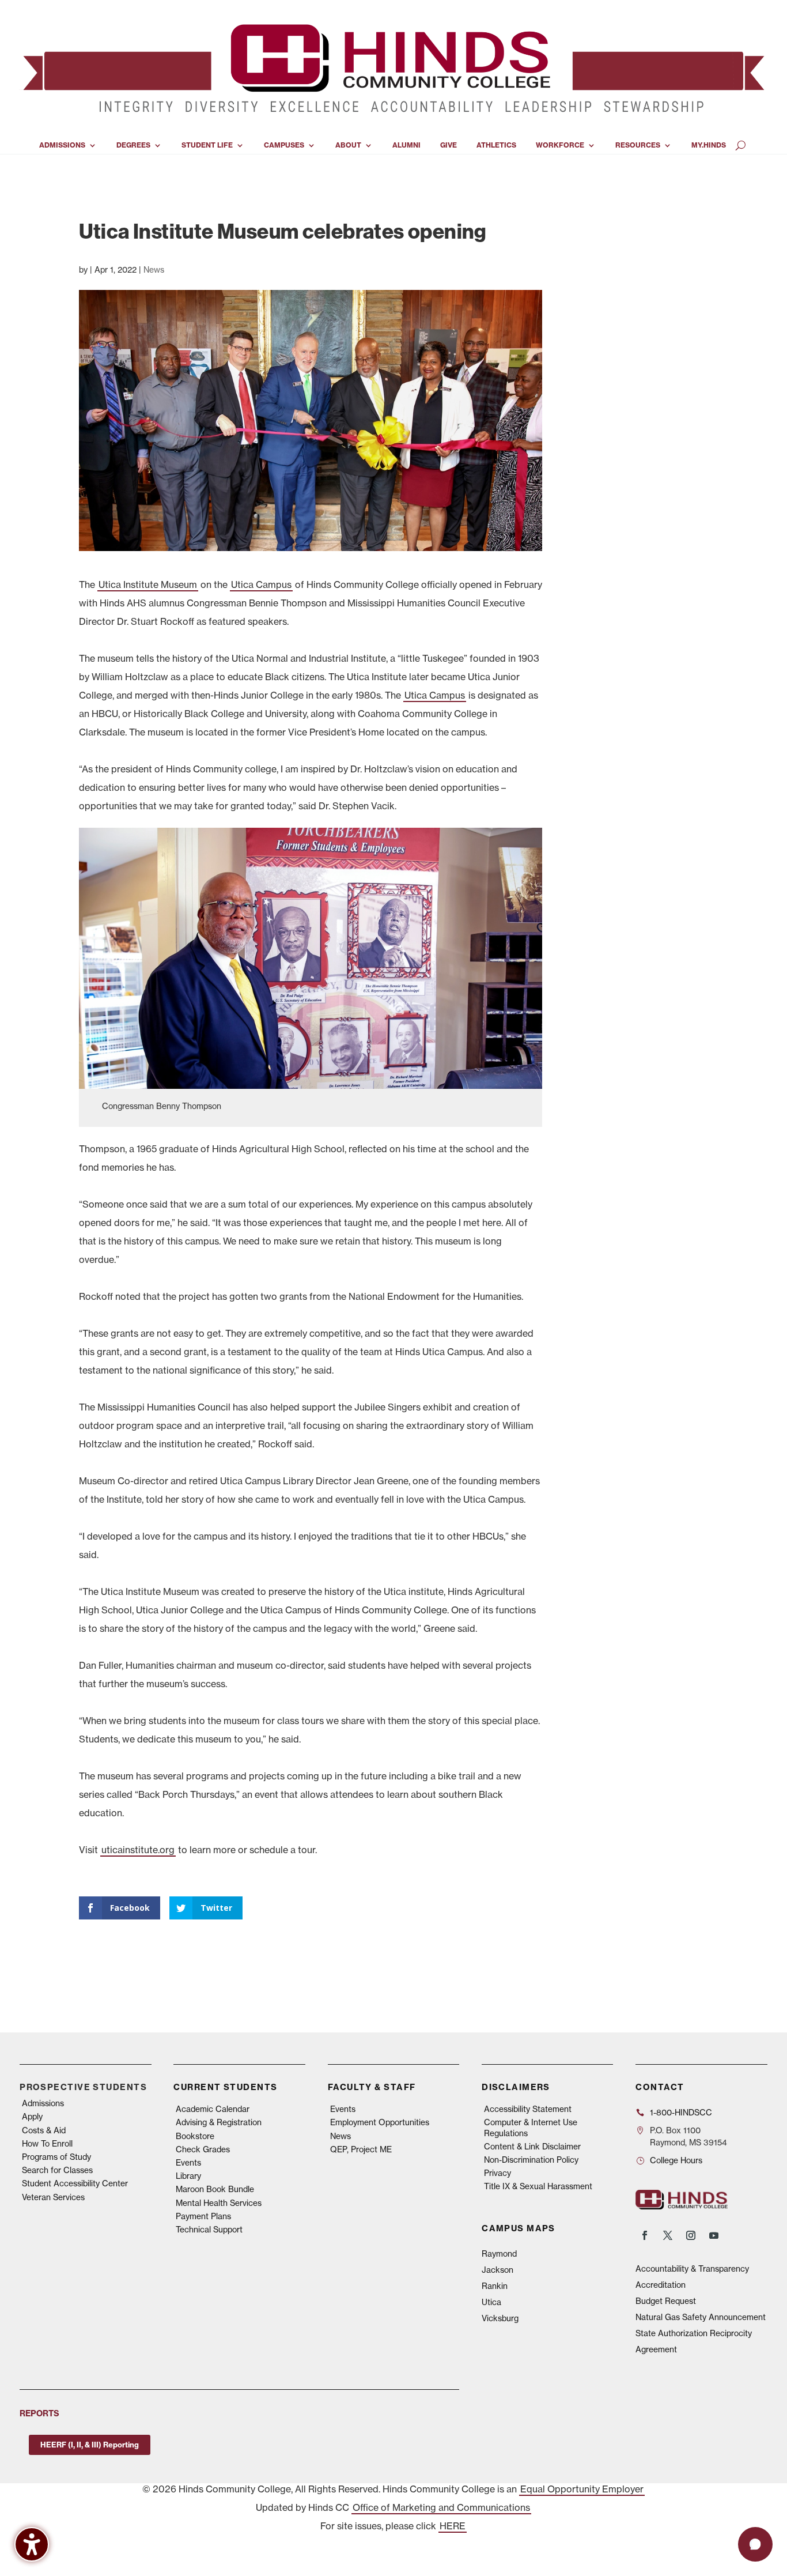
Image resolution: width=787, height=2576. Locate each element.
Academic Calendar (213, 2109)
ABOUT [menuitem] (348, 145)
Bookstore (195, 2136)
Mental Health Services (219, 2203)
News (154, 270)
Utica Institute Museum (148, 584)
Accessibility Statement (528, 2109)
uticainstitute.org (138, 1850)
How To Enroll (47, 2144)
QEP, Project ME (361, 2149)
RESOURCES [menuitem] (638, 145)
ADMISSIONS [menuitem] (62, 145)
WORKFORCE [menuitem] (560, 145)
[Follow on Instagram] (691, 2235)
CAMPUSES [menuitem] (284, 145)
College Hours (676, 2160)
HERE (453, 2526)
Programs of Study (56, 2157)
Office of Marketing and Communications (441, 2507)
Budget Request (666, 2301)
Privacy (497, 2173)
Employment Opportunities (380, 2122)
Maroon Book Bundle (215, 2189)
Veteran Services (53, 2197)
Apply (32, 2117)
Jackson (497, 2270)
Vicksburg (500, 2318)
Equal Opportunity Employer (582, 2489)
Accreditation (661, 2285)
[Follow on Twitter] (668, 2235)
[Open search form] (741, 145)
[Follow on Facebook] (645, 2235)
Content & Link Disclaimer (532, 2147)
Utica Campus (261, 584)
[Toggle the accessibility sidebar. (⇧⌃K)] (32, 2544)
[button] (755, 2544)
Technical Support (209, 2230)
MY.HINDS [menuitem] (709, 145)
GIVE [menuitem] (449, 145)
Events (188, 2163)
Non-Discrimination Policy (531, 2160)
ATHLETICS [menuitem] (496, 145)
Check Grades (203, 2149)
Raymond (499, 2254)
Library (188, 2176)
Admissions (43, 2103)
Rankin (495, 2286)
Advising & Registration (219, 2122)
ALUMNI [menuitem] (406, 145)
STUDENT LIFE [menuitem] (207, 145)
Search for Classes (57, 2170)
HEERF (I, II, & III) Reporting (90, 2445)
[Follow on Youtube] (714, 2235)
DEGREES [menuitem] (133, 145)
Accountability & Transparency (692, 2269)
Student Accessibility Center (75, 2183)
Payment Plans (203, 2216)
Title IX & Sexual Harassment (538, 2186)
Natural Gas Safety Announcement (701, 2317)
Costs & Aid (44, 2130)
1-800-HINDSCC (681, 2113)
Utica (491, 2302)
